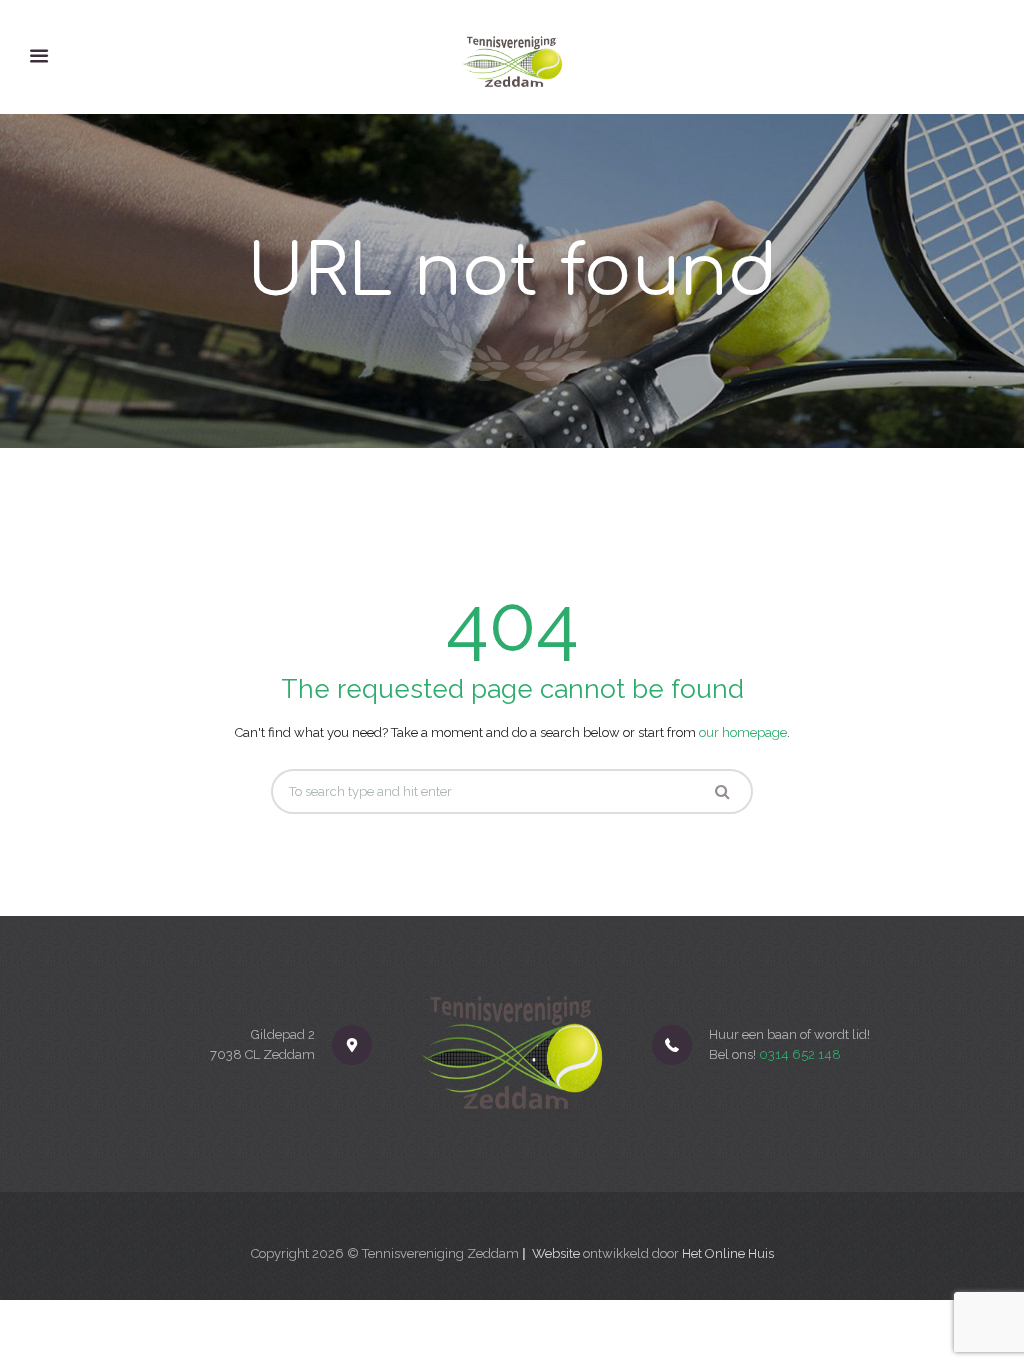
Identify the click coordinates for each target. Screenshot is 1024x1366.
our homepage (743, 732)
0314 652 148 (800, 1054)
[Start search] (722, 792)
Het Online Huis (728, 1253)
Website (556, 1253)
